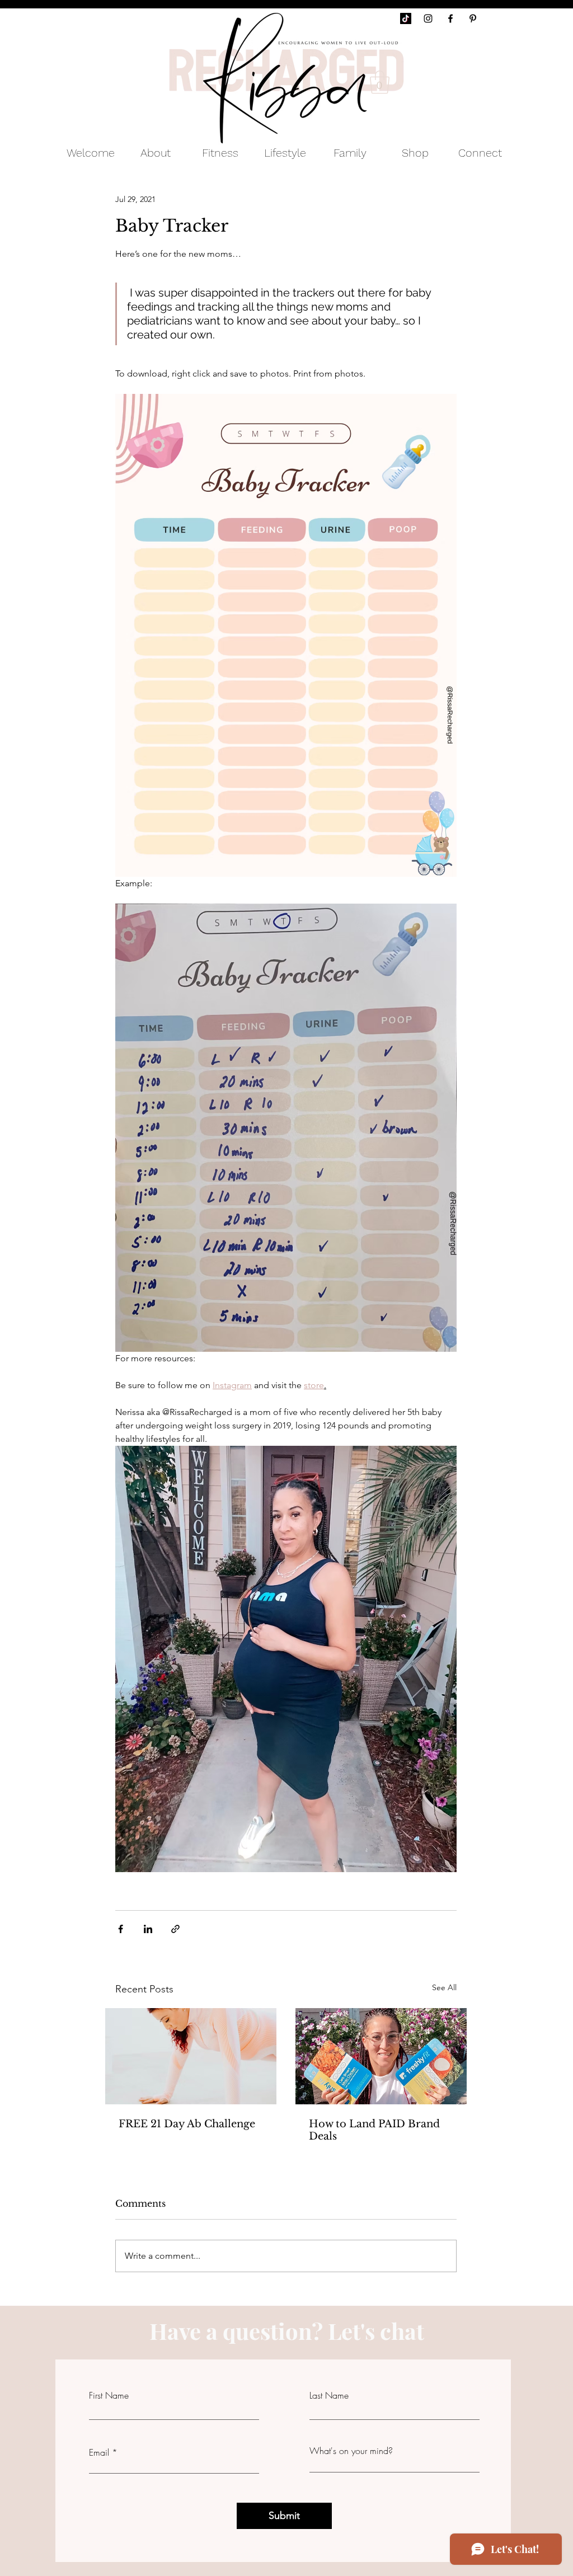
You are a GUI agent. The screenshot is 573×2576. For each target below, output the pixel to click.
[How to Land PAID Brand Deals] (381, 2056)
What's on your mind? (351, 2451)
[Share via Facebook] (121, 1929)
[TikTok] (406, 18)
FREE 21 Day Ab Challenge (187, 2124)
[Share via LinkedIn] (148, 1929)
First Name (109, 2395)
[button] (380, 82)
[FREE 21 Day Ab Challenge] (191, 2056)
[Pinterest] (473, 18)
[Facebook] (450, 18)
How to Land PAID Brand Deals (374, 2130)
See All (444, 1987)
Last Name (329, 2395)
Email (99, 2452)
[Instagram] (428, 18)
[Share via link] (175, 1929)
